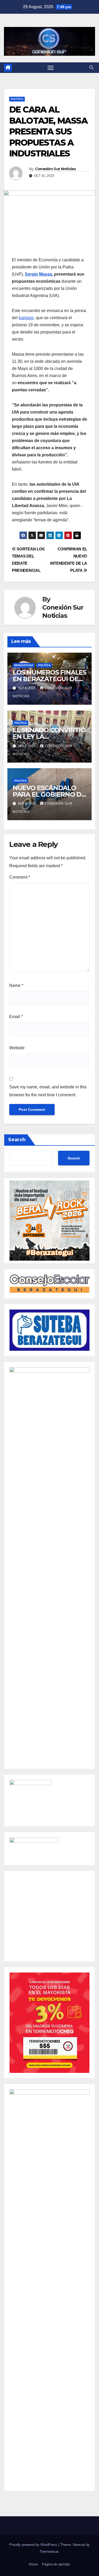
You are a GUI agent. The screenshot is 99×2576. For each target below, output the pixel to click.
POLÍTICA (17, 99)
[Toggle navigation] (51, 68)
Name (16, 985)
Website (17, 1048)
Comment (20, 877)
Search (17, 1140)
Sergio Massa (38, 274)
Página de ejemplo (56, 2564)
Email (16, 1017)
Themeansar (49, 2552)
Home (33, 2564)
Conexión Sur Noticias (55, 169)
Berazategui (24, 665)
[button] (91, 68)
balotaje (26, 318)
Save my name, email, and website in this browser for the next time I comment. (48, 1091)
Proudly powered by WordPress (34, 2545)
